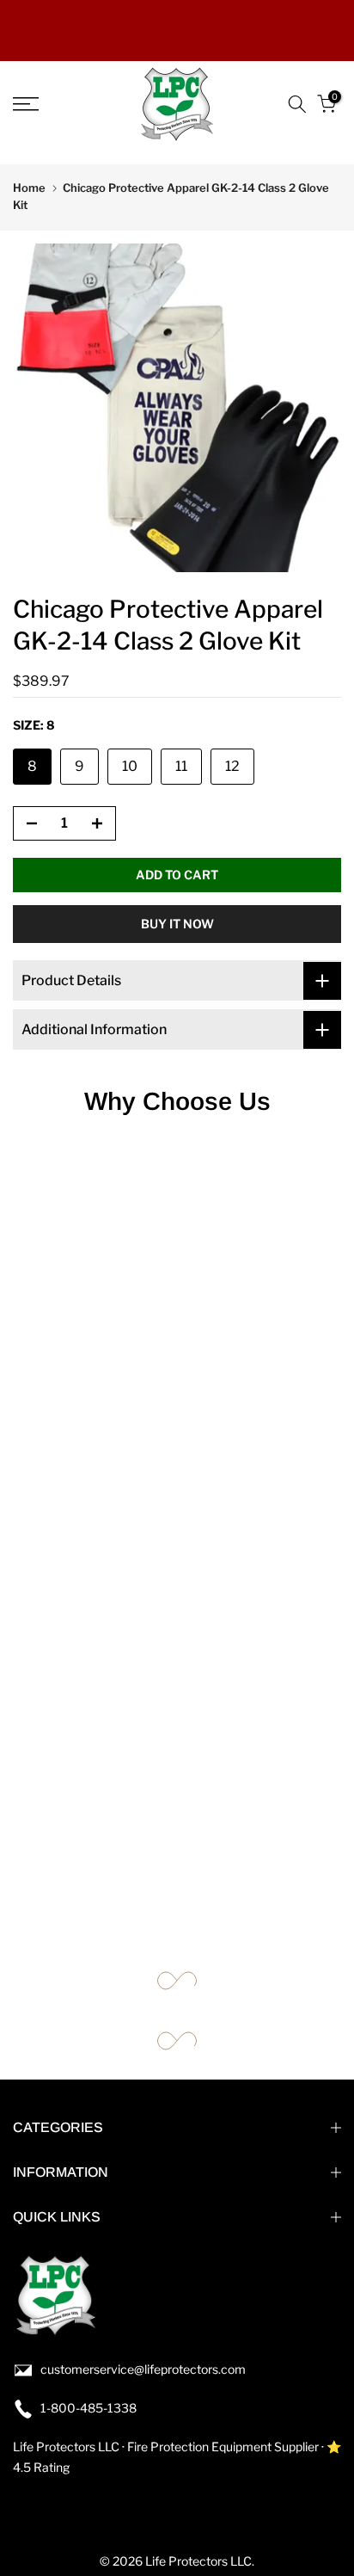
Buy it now (177, 924)
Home (29, 188)
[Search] (297, 104)
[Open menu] (49, 104)
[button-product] (27, 824)
